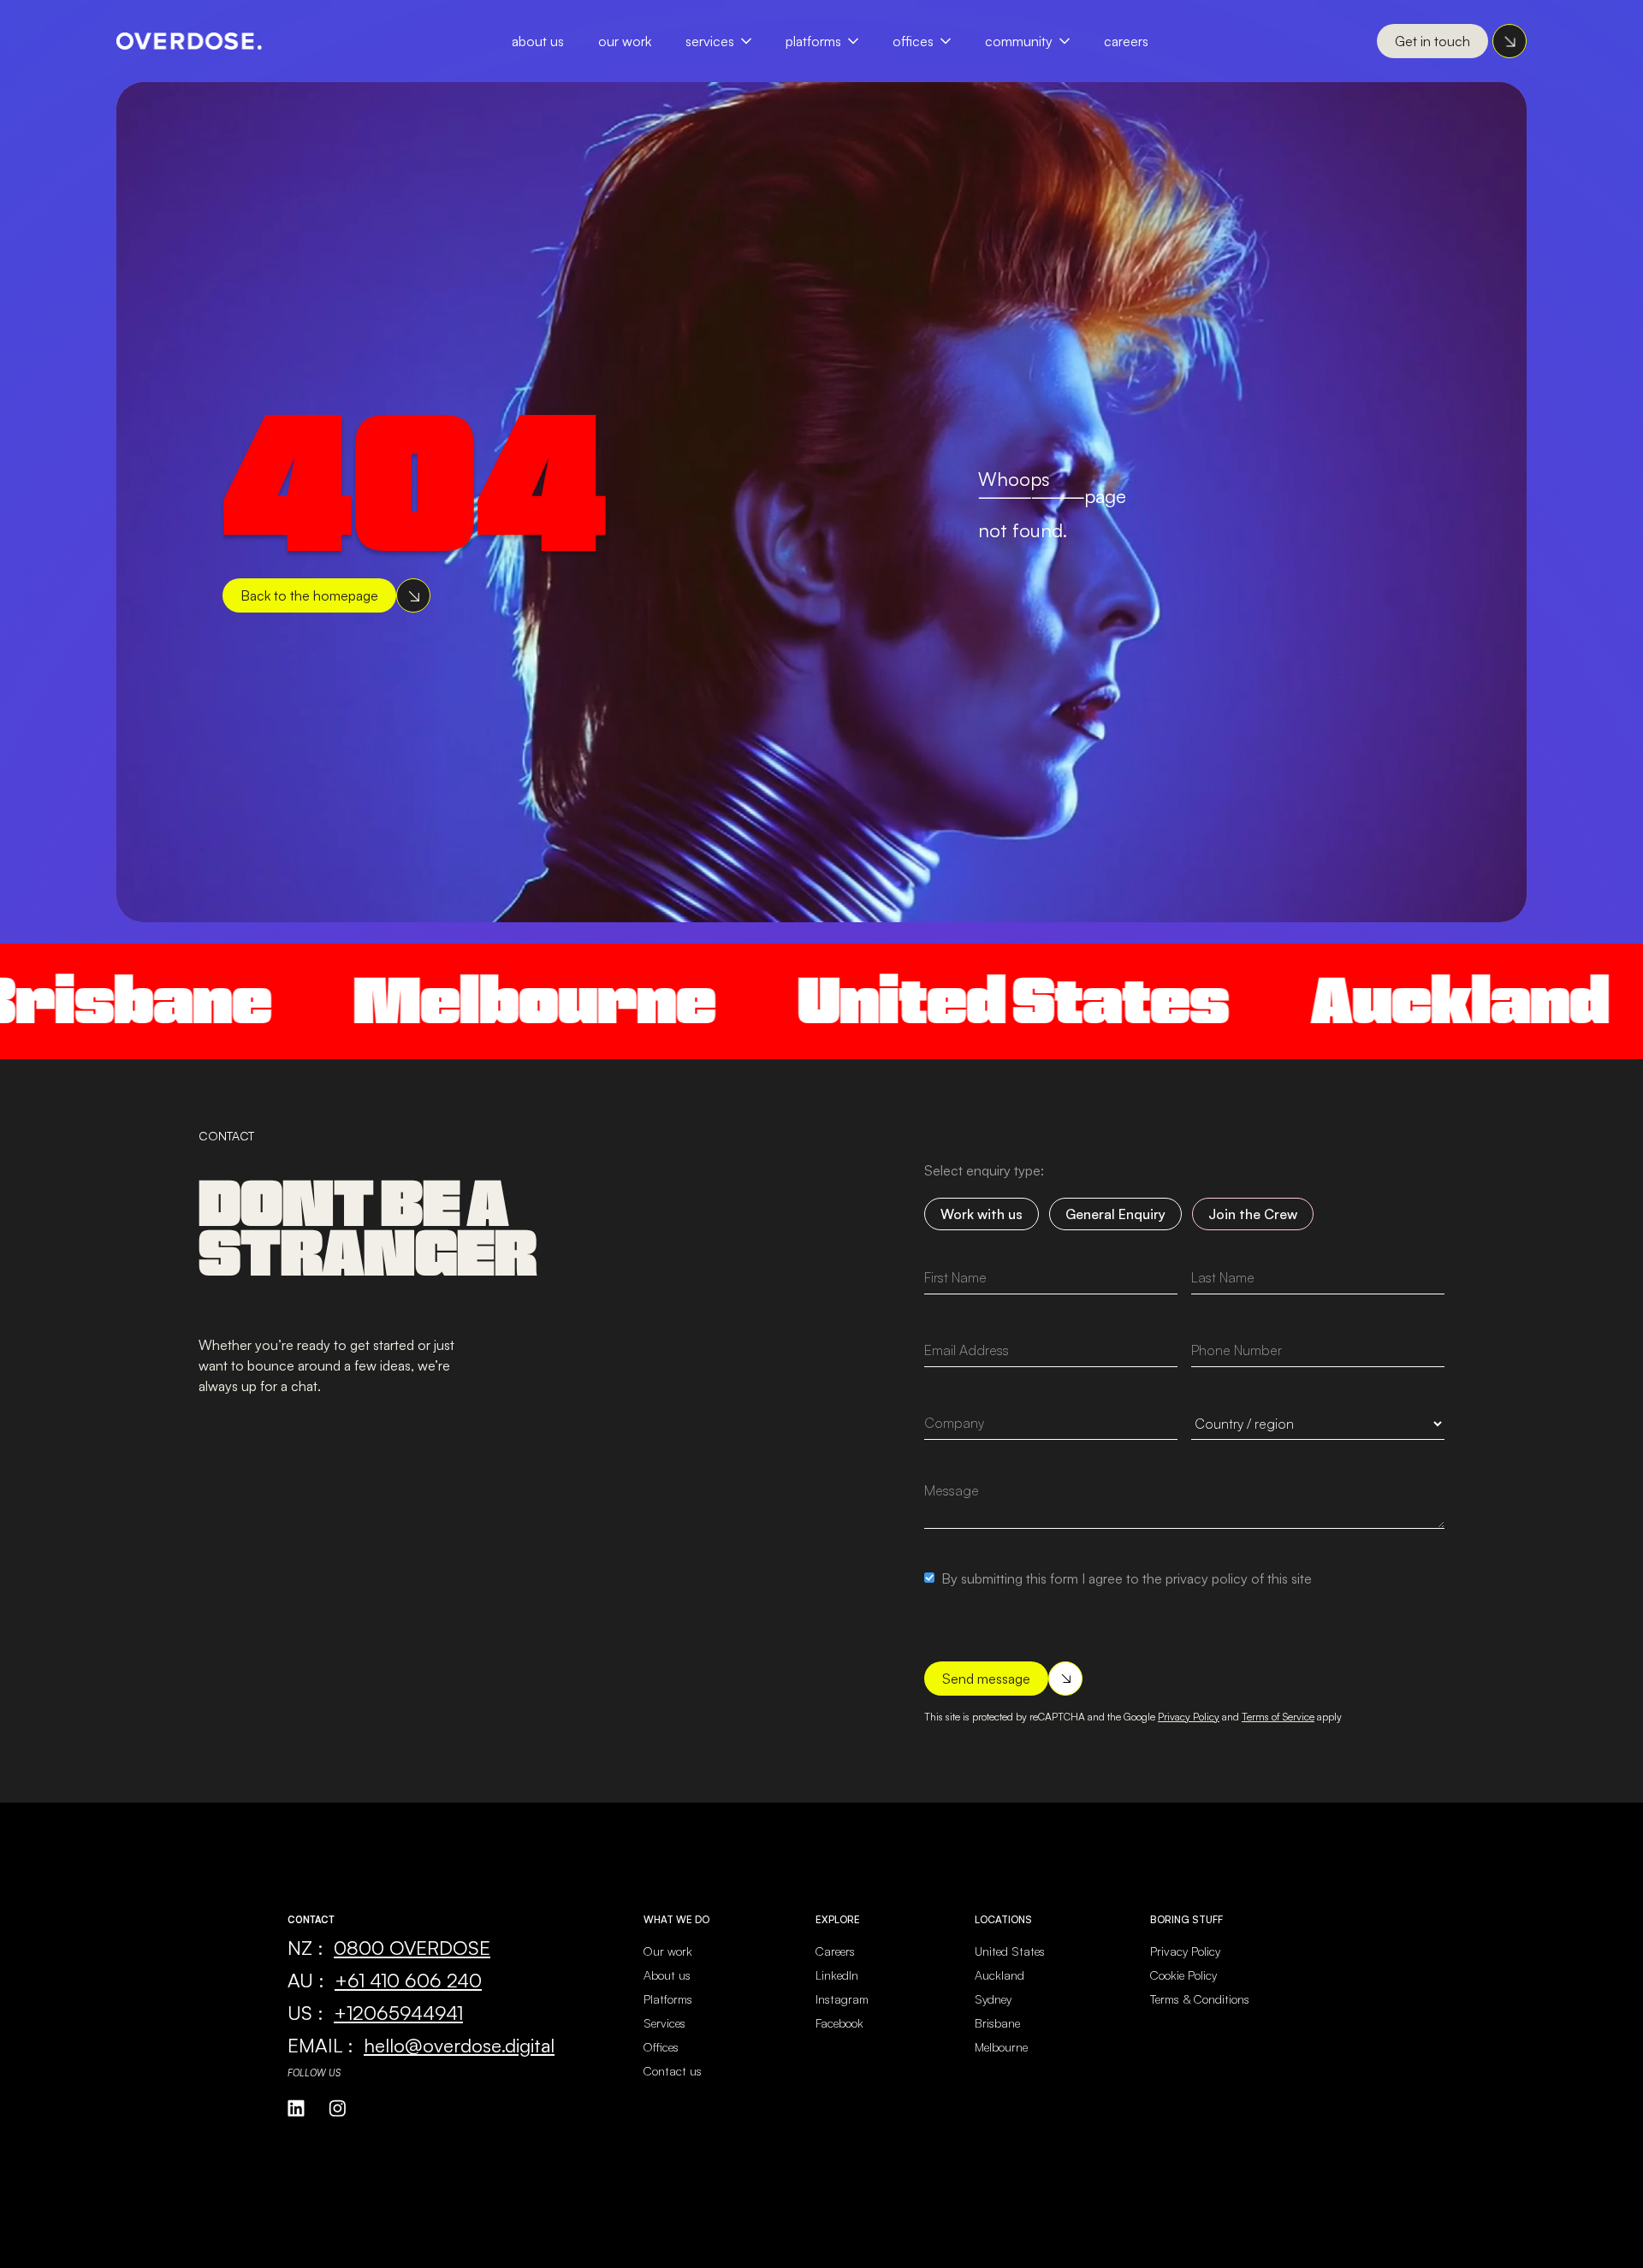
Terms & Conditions (1200, 1999)
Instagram (842, 1999)
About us (667, 1975)
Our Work (625, 41)
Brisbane (997, 2023)
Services (710, 41)
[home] (189, 41)
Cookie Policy (1183, 1975)
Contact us (673, 2071)
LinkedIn (837, 1975)
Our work (668, 1951)
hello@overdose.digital (459, 2045)
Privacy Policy (1189, 1717)
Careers (1126, 41)
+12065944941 (398, 2012)
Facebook (839, 2023)
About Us (538, 41)
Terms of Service (1278, 1717)
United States (884, 1001)
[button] (727, 41)
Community (1019, 41)
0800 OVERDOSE (412, 1947)
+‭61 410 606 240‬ (408, 1980)
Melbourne (405, 1001)
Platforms (813, 41)
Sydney (993, 1999)
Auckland (1331, 1001)
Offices (913, 41)
